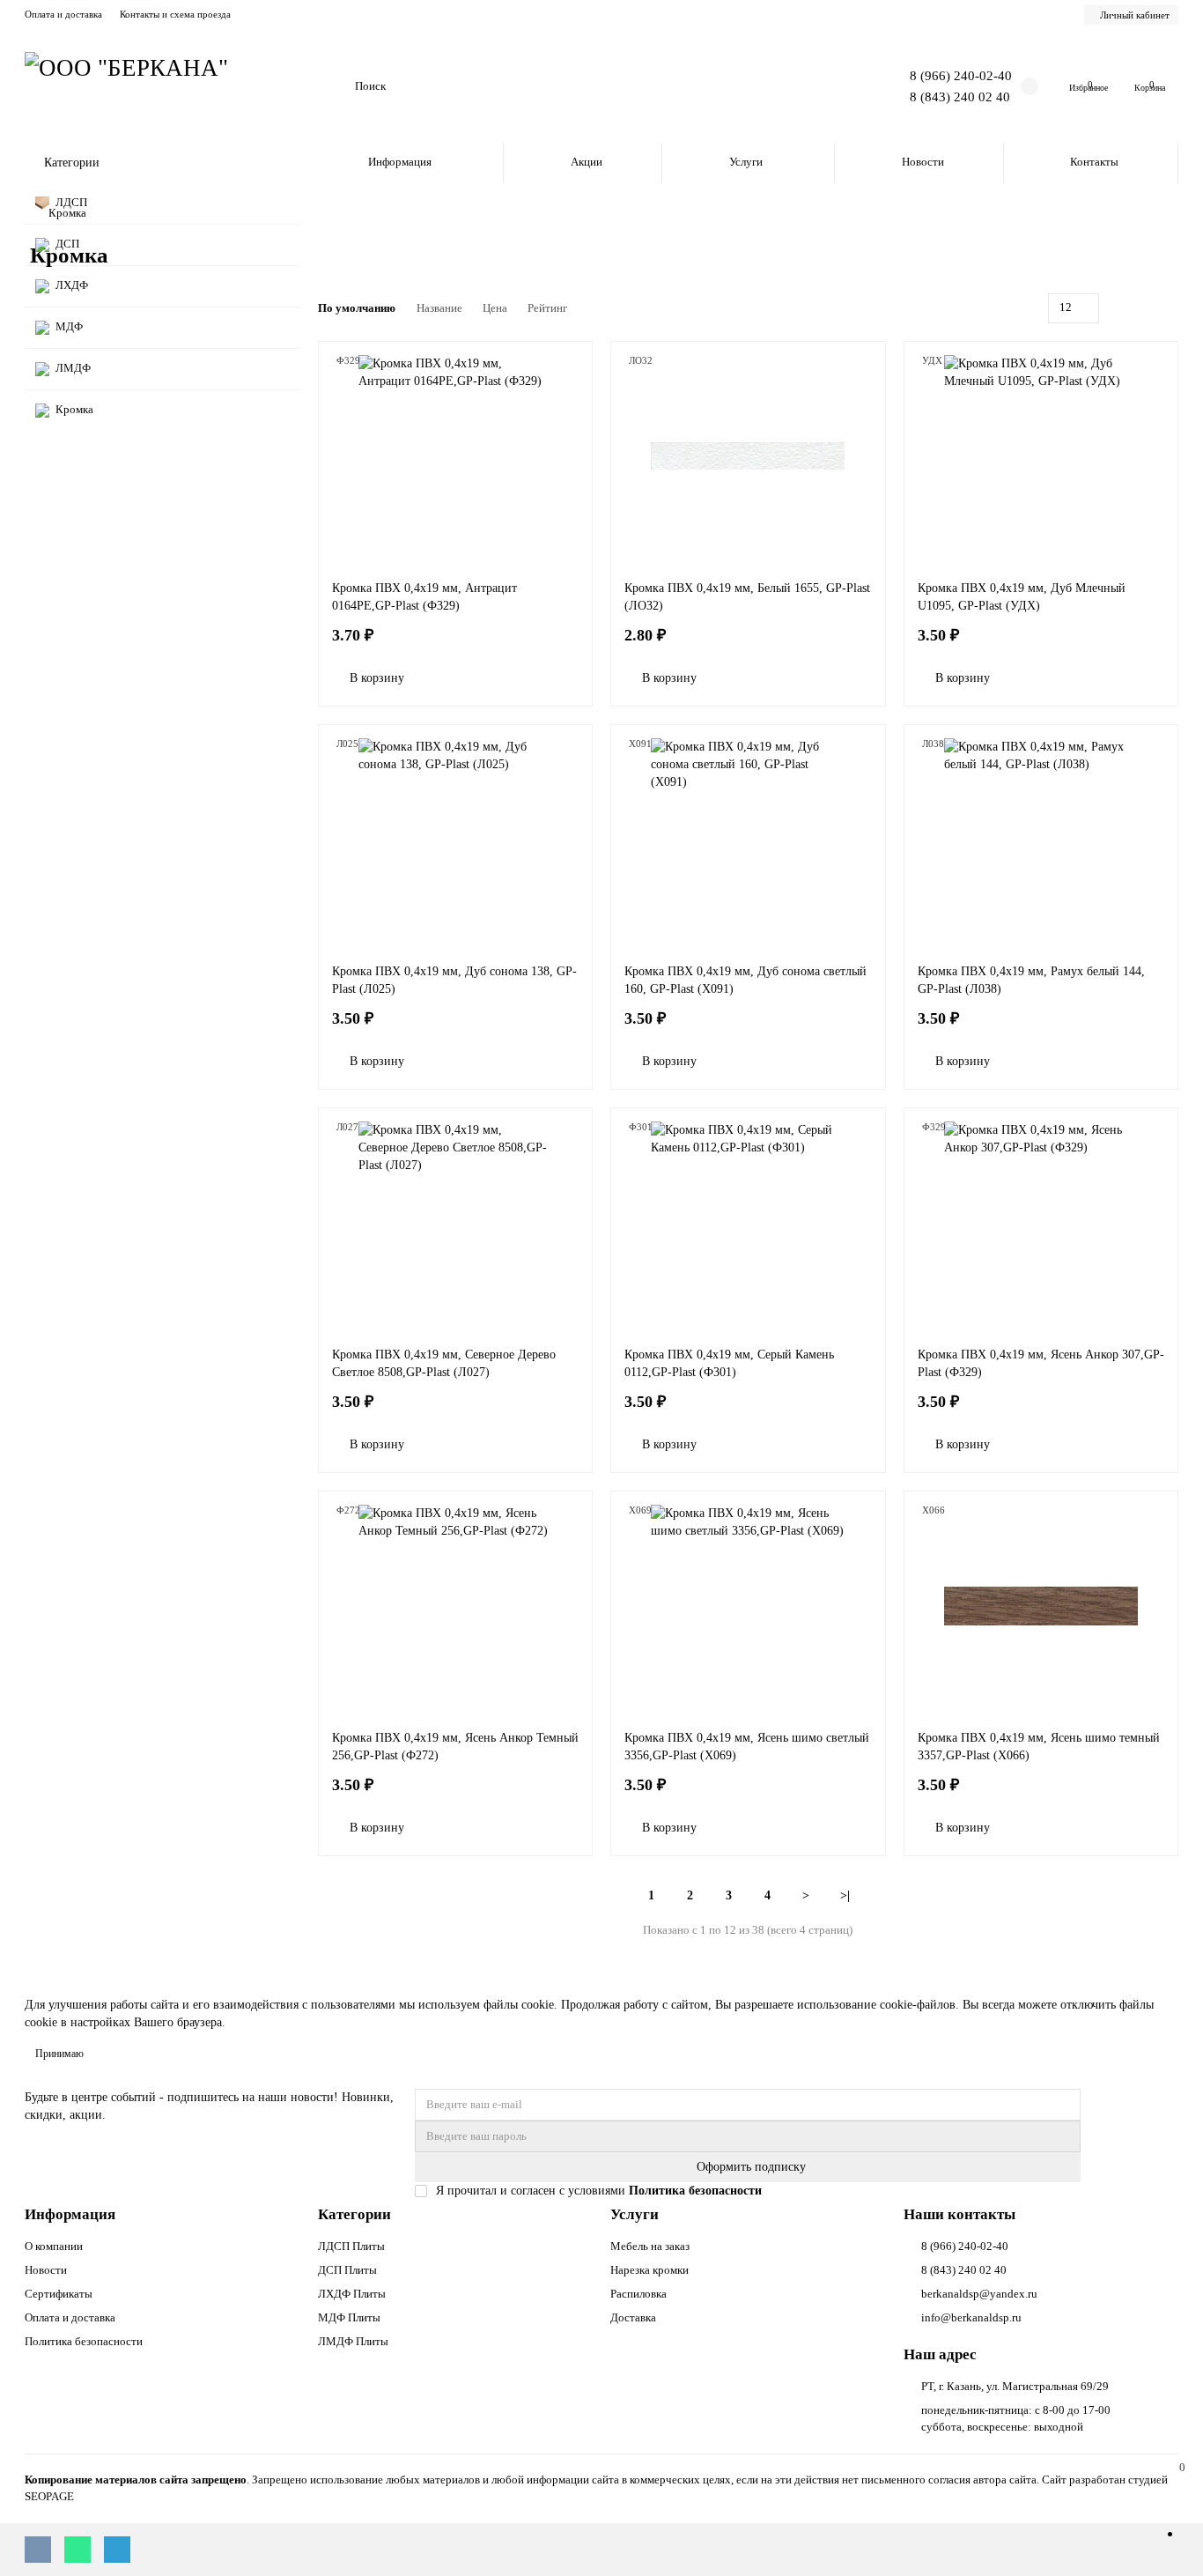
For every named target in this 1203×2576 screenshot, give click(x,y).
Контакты (1094, 162)
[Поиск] (823, 86)
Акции (587, 162)
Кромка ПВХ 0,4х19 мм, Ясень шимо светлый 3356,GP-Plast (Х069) (747, 1747)
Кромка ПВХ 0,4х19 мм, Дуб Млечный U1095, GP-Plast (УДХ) (1022, 597)
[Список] (1148, 308)
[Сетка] (1127, 308)
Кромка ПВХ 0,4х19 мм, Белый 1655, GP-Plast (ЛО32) (747, 597)
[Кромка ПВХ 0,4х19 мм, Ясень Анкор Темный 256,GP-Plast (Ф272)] (456, 1606)
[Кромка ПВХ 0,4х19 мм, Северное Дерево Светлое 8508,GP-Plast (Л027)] (456, 1223)
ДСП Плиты (347, 2270)
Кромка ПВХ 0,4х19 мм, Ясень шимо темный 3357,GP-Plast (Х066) (1039, 1747)
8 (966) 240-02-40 (961, 75)
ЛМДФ (73, 368)
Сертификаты (59, 2294)
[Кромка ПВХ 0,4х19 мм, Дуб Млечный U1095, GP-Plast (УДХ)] (1041, 456)
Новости (923, 162)
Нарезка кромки (649, 2270)
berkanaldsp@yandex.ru (979, 2294)
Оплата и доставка (63, 14)
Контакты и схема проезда (175, 14)
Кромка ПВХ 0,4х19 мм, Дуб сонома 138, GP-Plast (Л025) (454, 980)
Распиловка (638, 2294)
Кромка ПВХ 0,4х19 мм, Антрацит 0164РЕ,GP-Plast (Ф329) (424, 597)
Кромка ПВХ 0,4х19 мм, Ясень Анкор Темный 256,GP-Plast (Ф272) (455, 1747)
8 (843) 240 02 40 (960, 96)
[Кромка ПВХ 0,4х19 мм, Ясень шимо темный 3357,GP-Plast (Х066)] (1041, 1606)
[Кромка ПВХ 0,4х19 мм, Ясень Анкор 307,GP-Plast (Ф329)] (1041, 1223)
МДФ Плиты (349, 2317)
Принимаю (59, 2054)
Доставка (633, 2317)
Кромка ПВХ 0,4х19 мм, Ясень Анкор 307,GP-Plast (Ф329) (1041, 1363)
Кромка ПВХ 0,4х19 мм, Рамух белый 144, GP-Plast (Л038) (1031, 980)
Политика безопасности (84, 2341)
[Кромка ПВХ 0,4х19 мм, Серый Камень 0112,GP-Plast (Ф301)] (748, 1223)
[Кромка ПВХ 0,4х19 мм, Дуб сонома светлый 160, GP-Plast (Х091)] (748, 840)
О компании (54, 2246)
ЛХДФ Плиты (352, 2294)
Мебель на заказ (650, 2246)
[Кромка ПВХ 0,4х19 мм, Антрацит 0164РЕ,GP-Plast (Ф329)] (456, 456)
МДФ (69, 326)
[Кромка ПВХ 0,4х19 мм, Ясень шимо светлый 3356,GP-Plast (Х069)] (748, 1606)
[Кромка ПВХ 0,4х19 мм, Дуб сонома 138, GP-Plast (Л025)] (456, 840)
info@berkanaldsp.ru (971, 2317)
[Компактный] (1168, 308)
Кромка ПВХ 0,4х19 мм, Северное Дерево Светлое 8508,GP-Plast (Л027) (444, 1363)
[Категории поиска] (331, 86)
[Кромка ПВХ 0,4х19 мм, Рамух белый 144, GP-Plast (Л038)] (1041, 840)
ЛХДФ (72, 285)
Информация (400, 162)
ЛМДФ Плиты (353, 2341)
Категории (354, 2214)
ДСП (67, 244)
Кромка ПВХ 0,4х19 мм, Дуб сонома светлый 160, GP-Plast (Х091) (745, 980)
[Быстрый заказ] (439, 678)
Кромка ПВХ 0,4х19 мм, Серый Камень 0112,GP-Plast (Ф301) (729, 1363)
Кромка (74, 409)
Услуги (746, 162)
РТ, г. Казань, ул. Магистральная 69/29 (1015, 2386)
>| (845, 1895)
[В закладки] (570, 364)
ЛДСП (71, 202)
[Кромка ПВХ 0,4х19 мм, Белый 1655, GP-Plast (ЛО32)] (748, 456)
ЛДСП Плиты (351, 2246)
